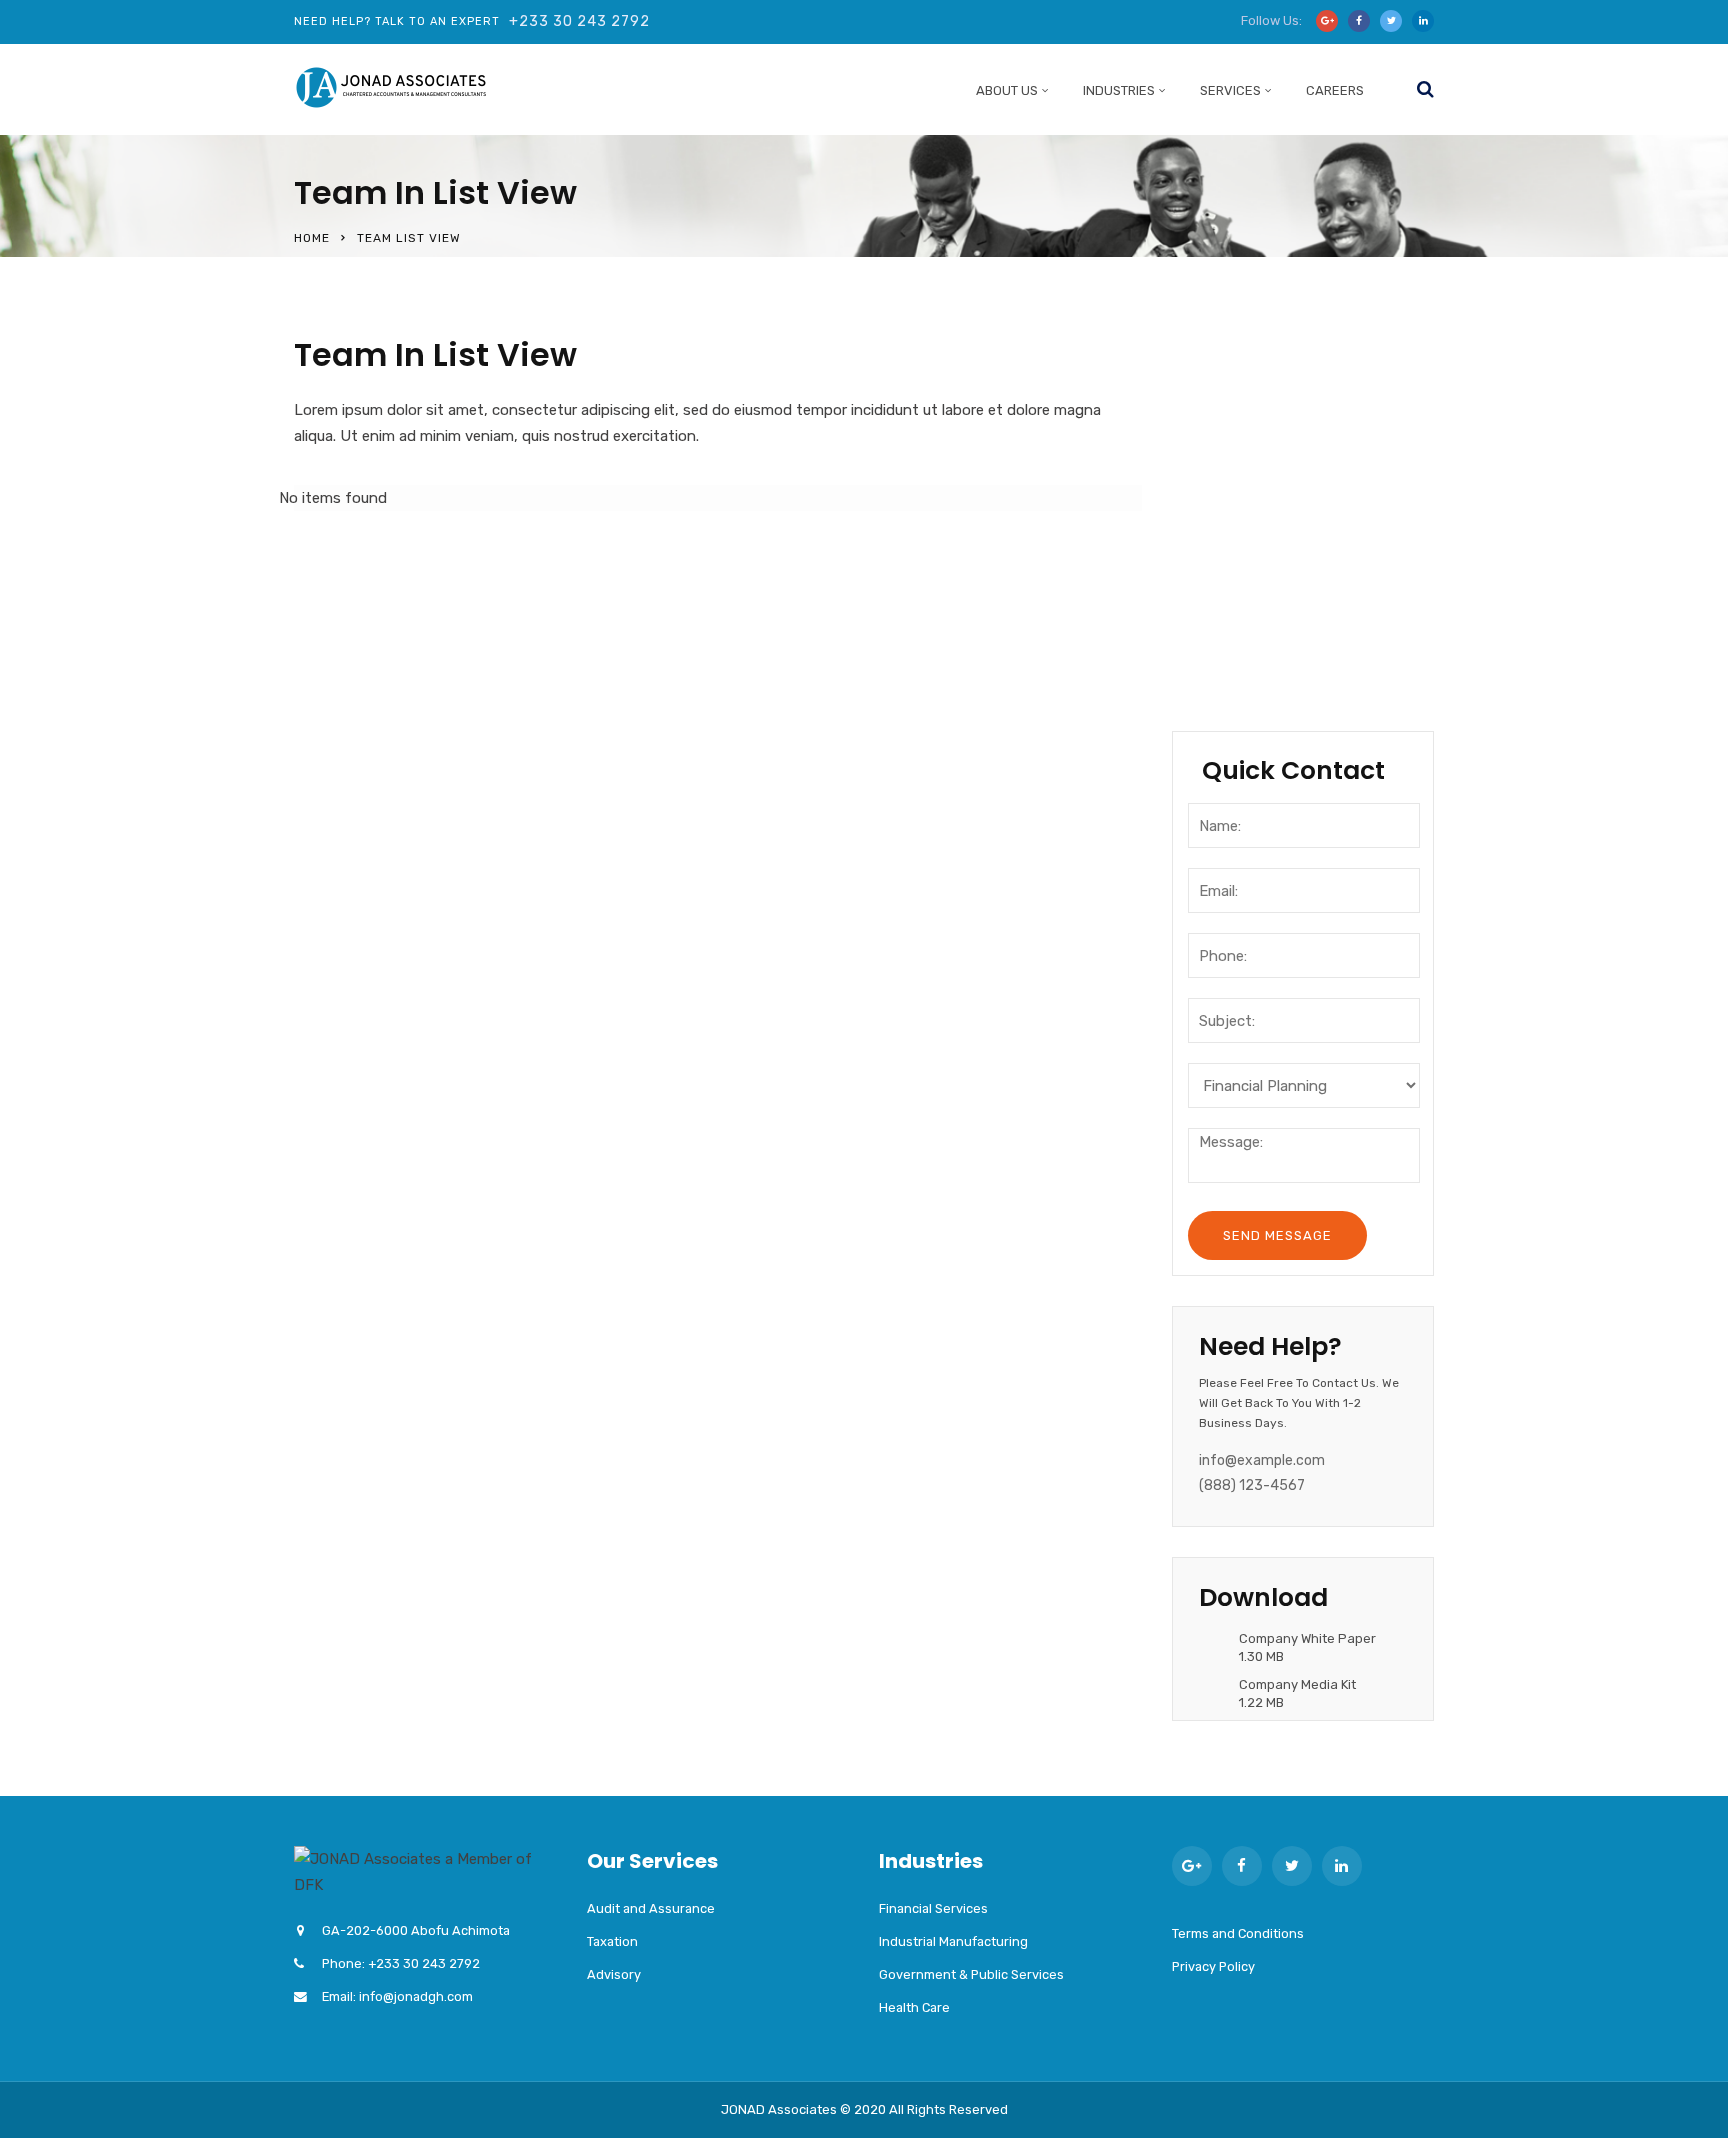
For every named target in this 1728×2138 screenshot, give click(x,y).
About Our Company (1277, 350)
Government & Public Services (971, 1974)
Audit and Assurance (651, 1908)
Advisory (614, 1974)
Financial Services (933, 1908)
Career (1223, 596)
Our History (1241, 432)
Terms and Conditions (1238, 1933)
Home (312, 238)
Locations (1236, 555)
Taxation (612, 1941)
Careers (1335, 90)
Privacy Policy (1213, 1966)
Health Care (914, 2007)
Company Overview (1273, 391)
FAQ (1212, 678)
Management (1250, 473)
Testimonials (1248, 637)
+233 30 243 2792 (579, 21)
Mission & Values (1263, 514)
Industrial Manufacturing (953, 1941)
